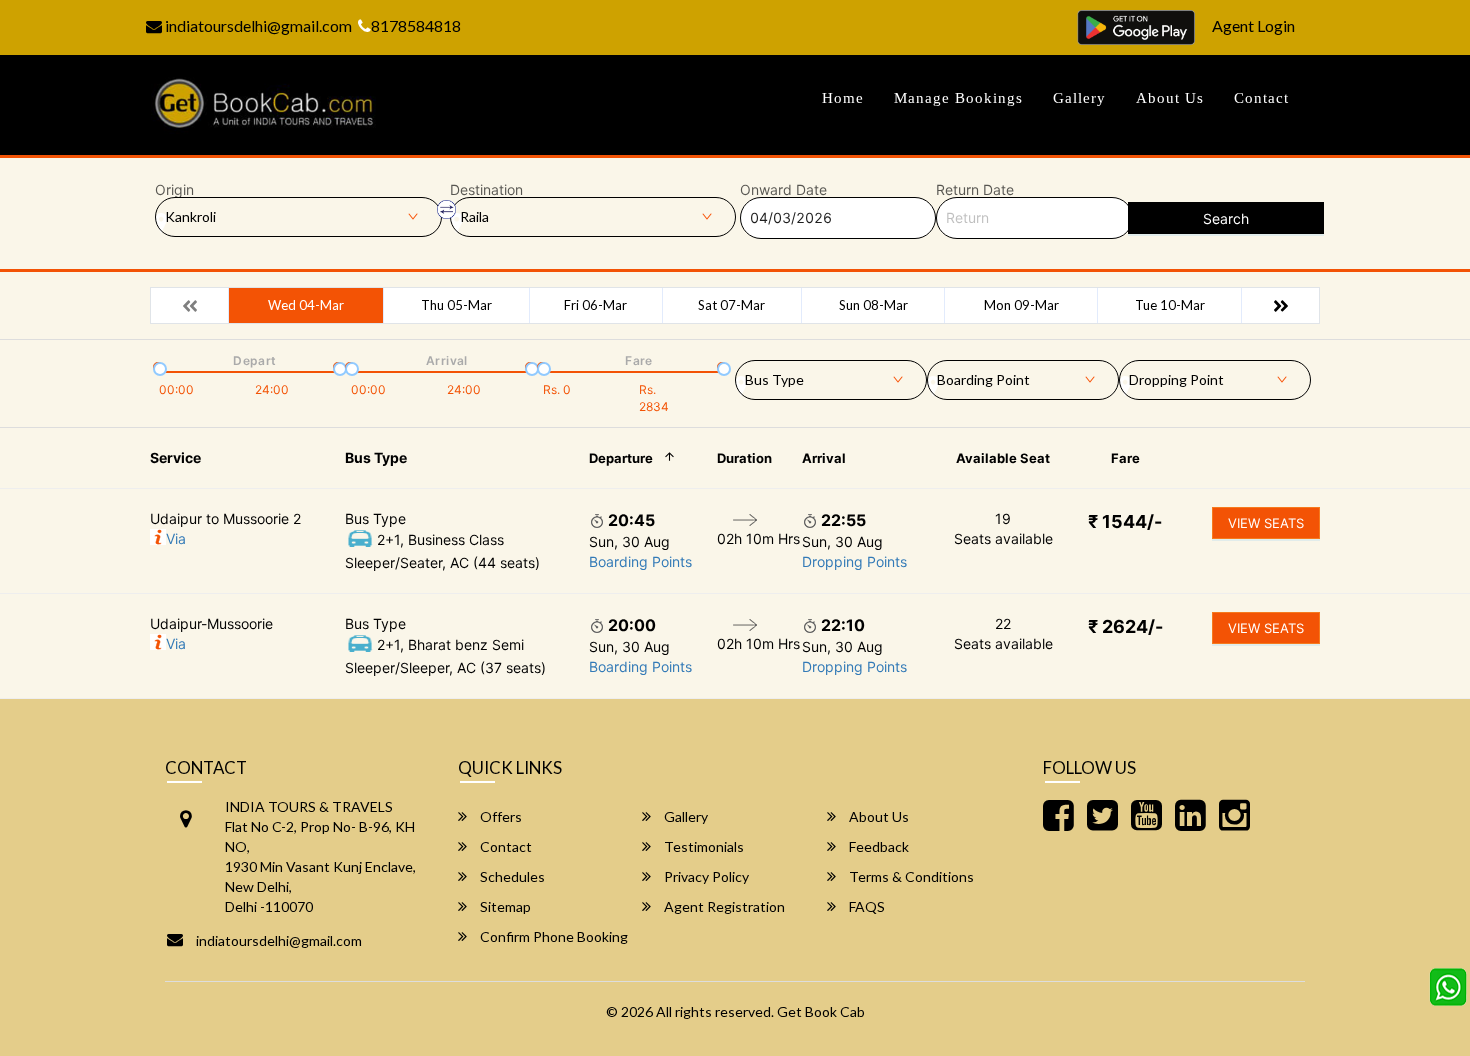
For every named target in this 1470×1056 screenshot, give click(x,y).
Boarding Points (640, 561)
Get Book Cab (821, 1011)
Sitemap (504, 906)
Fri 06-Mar (595, 305)
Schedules (511, 876)
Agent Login (1253, 25)
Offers (499, 816)
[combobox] (831, 376)
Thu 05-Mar (456, 305)
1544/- (1125, 521)
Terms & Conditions (910, 876)
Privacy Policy (705, 876)
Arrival (824, 458)
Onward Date (783, 190)
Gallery (1079, 98)
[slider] (158, 367)
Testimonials (702, 846)
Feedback (877, 846)
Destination (486, 190)
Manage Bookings (958, 98)
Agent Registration (723, 906)
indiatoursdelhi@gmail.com (257, 25)
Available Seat (1003, 458)
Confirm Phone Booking (552, 936)
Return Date (975, 190)
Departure (621, 458)
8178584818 (416, 25)
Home (843, 98)
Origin (174, 190)
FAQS (865, 906)
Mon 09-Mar (1021, 305)
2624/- (1125, 626)
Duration (744, 458)
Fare (1125, 458)
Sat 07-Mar (731, 305)
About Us (1170, 98)
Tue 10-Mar (1170, 305)
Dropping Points (854, 561)
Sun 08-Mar (873, 305)
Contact (1261, 98)
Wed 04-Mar (306, 305)
